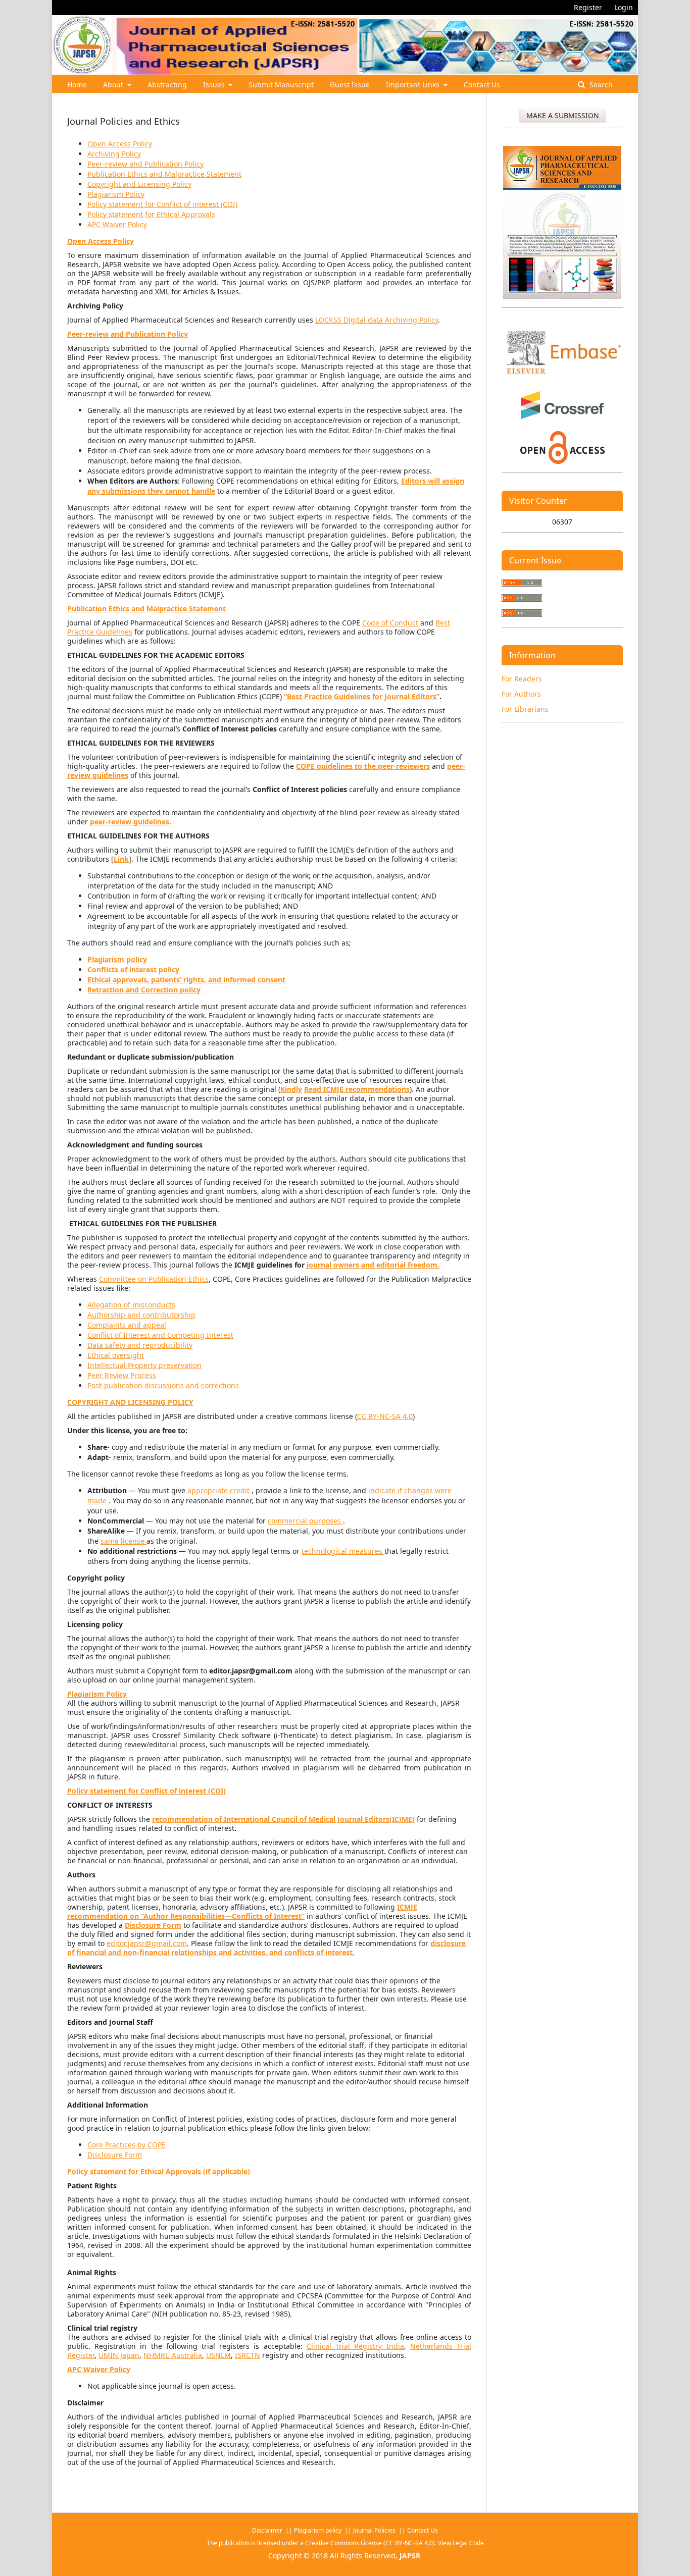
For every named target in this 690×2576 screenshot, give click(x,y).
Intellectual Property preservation (144, 1365)
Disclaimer (268, 2530)
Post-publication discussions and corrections (163, 1385)
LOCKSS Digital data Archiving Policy (377, 320)
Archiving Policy (114, 154)
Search (600, 85)
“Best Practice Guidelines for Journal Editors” (362, 696)
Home (77, 85)
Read (314, 1089)
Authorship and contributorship (141, 1315)
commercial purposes (305, 1521)
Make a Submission (563, 115)
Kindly (291, 1089)
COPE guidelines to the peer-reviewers (363, 766)
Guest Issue (350, 85)
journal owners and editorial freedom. (373, 1265)
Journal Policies (375, 2530)
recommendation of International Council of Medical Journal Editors (271, 1819)
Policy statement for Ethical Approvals (151, 214)
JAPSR (410, 2556)
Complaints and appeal (127, 1325)
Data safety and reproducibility (140, 1345)
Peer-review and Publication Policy (145, 164)
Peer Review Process (122, 1375)
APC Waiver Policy (117, 224)
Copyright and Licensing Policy (139, 184)
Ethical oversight (116, 1355)
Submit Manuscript (281, 85)
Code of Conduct (391, 623)
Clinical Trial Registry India (355, 2346)
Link (121, 859)
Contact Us (482, 85)
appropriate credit (219, 1490)
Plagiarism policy (318, 2530)
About (114, 85)
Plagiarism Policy (116, 194)
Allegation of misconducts (131, 1305)
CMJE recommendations (368, 1089)
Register (588, 7)
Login (624, 7)
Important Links (414, 85)
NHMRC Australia (173, 2355)
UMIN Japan (119, 2355)
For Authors (521, 694)
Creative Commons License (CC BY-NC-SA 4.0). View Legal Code (395, 2543)
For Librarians (525, 709)
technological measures (343, 1551)
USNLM (218, 2355)
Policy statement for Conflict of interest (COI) (162, 204)
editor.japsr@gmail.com (147, 1943)
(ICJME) (402, 1819)
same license (124, 1541)
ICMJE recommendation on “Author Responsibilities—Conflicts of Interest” (242, 1911)
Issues (215, 85)
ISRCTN (248, 2355)
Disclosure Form (115, 2155)
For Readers (522, 679)
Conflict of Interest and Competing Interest (160, 1335)
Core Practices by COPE (127, 2145)
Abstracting (167, 85)
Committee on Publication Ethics (154, 1279)
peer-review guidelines (130, 822)
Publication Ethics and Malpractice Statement (164, 174)
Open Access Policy (120, 144)
